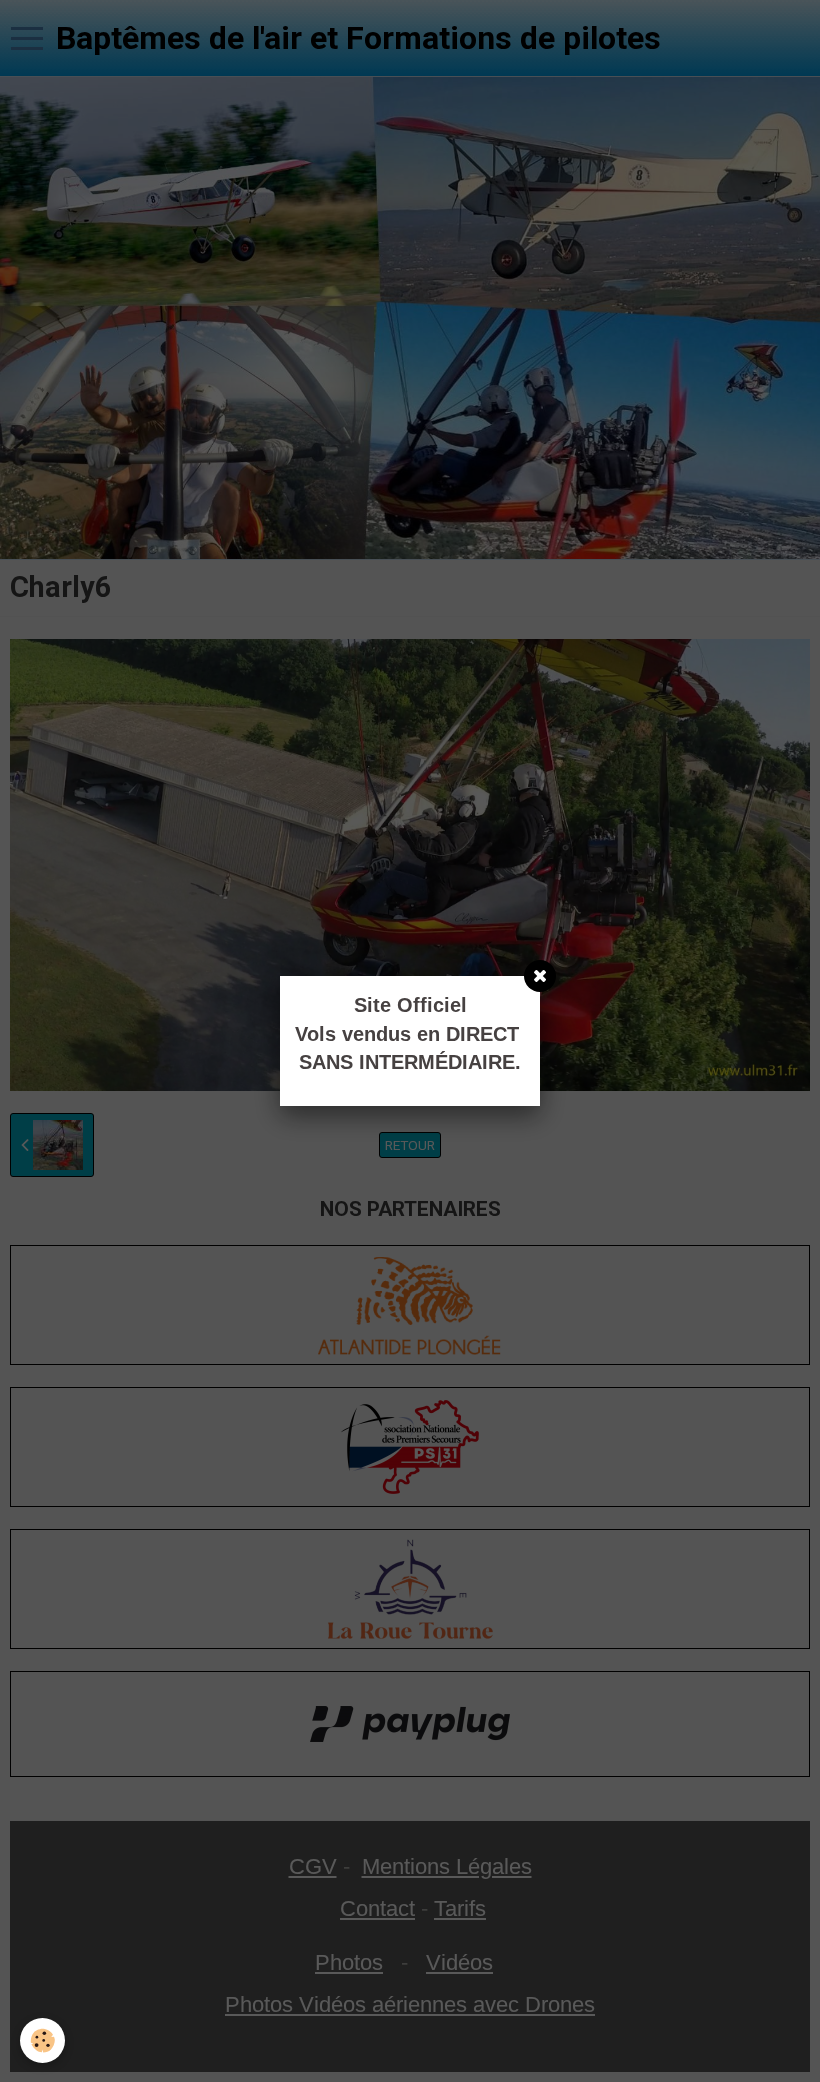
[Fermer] (540, 976)
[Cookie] (42, 2040)
